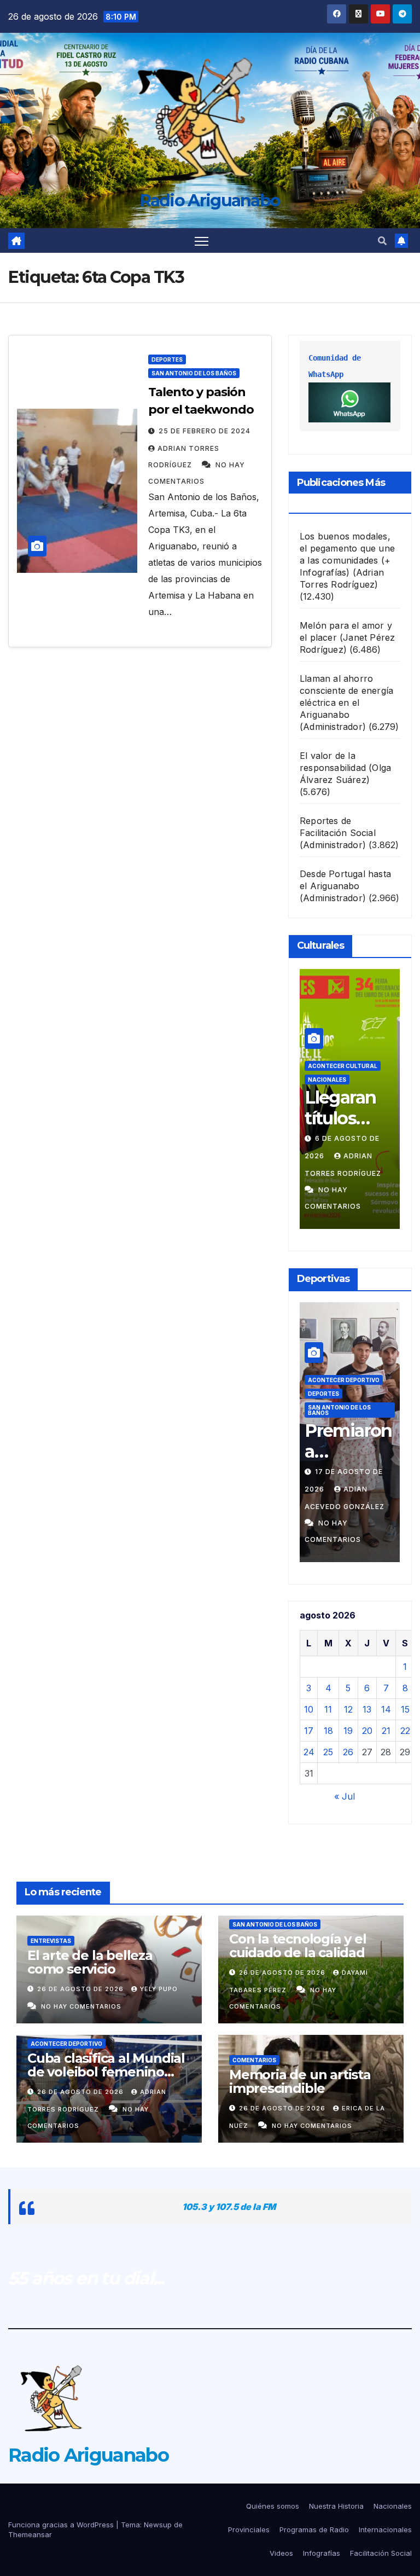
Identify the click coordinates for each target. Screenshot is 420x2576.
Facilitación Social (381, 2553)
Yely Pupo (159, 1989)
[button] (382, 241)
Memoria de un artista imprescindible (300, 2081)
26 (348, 1752)
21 (386, 1731)
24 (309, 1752)
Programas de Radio (314, 2529)
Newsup (158, 2525)
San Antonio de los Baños (194, 373)
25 (328, 1752)
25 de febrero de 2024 (205, 431)
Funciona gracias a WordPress (62, 2525)
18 (328, 1731)
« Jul (345, 1796)
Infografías (322, 2553)
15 (405, 1709)
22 (405, 1731)
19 (348, 1731)
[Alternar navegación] (202, 240)
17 (309, 1731)
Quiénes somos (273, 2506)
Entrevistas (51, 1941)
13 (367, 1709)
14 (386, 1709)
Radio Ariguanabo (210, 201)
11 (328, 1709)
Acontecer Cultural (343, 1066)
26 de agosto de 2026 (81, 1989)
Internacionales (385, 2529)
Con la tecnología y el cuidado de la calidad (298, 1946)
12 (348, 1709)
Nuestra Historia (336, 2506)
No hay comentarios (81, 2006)
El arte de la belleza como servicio (90, 1962)
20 (367, 1731)
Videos (281, 2553)
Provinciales (249, 2529)
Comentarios (254, 2060)
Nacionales (327, 1080)
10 (309, 1709)
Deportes (167, 359)
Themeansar (30, 2534)
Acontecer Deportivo (344, 1380)
